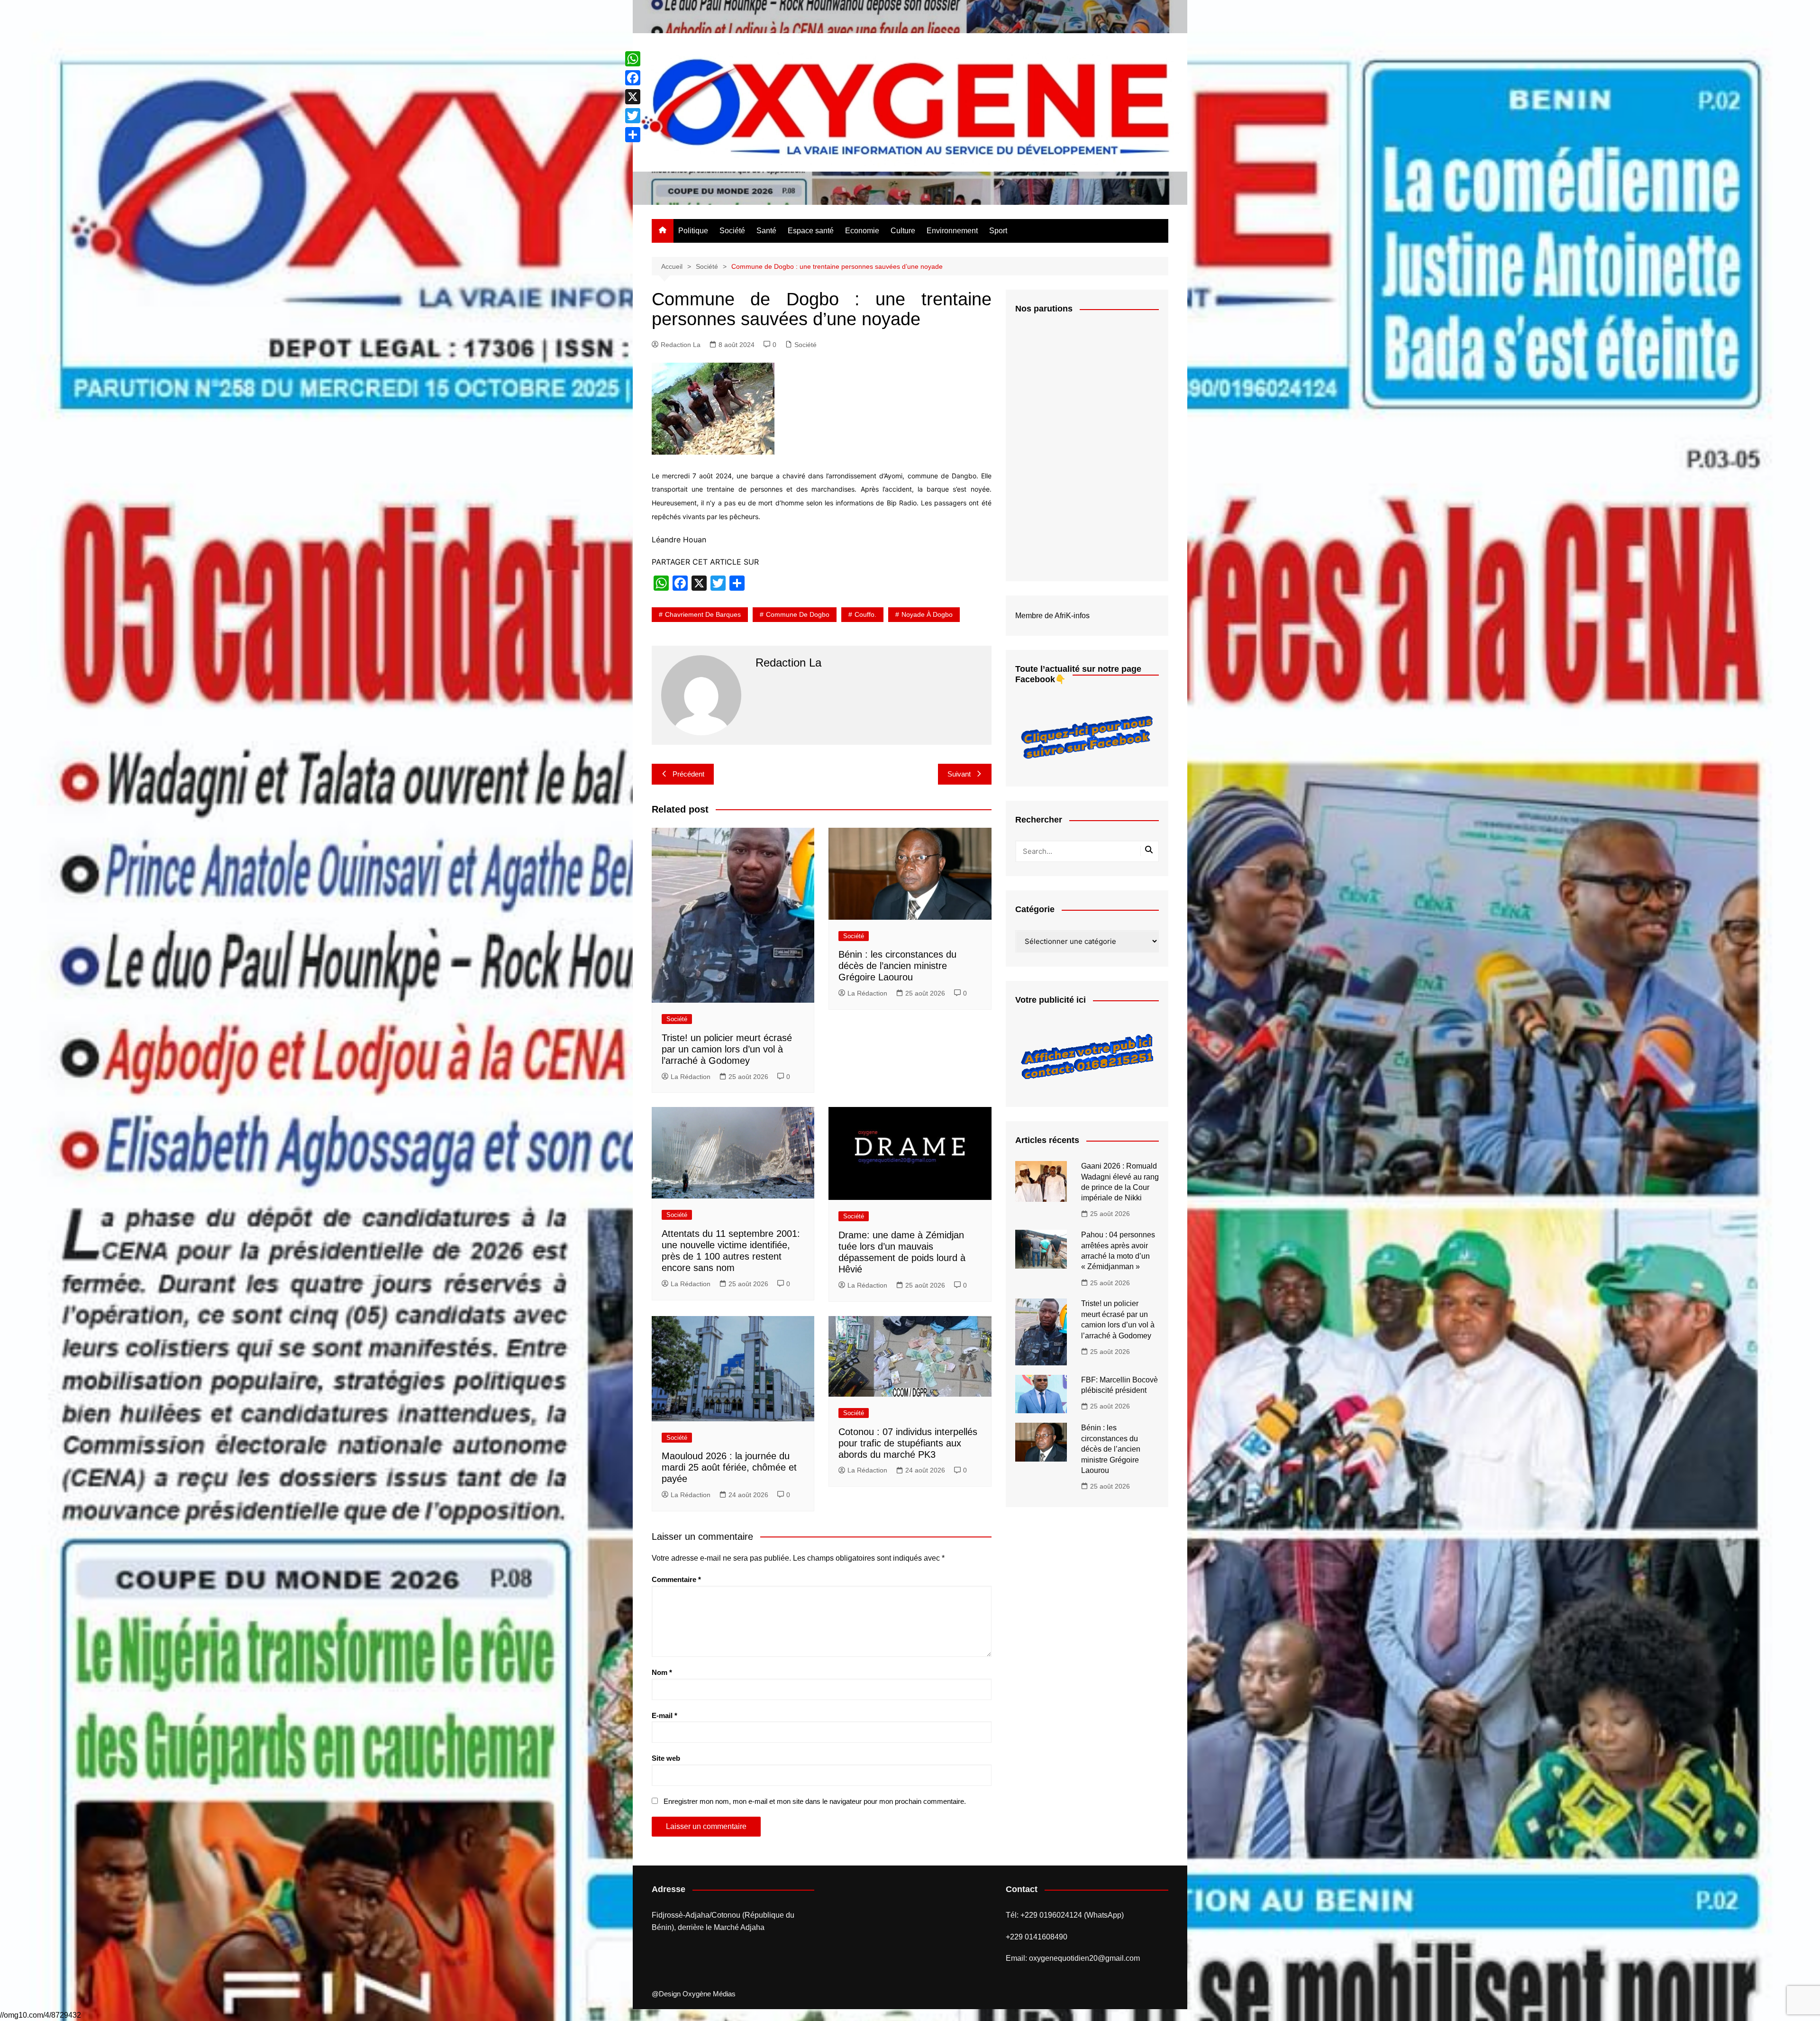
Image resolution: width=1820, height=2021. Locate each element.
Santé (766, 231)
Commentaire (676, 1579)
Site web (666, 1758)
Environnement (952, 231)
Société (732, 231)
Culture (903, 231)
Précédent (688, 774)
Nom (662, 1672)
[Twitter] (633, 116)
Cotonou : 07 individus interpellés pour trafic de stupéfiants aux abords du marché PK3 (908, 1443)
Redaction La (681, 345)
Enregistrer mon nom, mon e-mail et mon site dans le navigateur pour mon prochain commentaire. (815, 1801)
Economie (862, 231)
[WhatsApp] (633, 59)
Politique (693, 231)
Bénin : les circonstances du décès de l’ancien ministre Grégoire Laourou (897, 966)
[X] (633, 97)
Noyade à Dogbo (927, 614)
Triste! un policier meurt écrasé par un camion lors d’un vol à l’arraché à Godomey (727, 1049)
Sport (998, 231)
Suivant (959, 774)
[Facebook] (633, 78)
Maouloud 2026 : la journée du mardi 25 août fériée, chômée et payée (729, 1467)
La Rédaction (691, 1077)
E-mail (664, 1715)
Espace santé (811, 231)
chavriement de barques (703, 614)
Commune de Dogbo (798, 614)
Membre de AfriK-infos (1052, 616)
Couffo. (865, 614)
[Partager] (633, 135)
